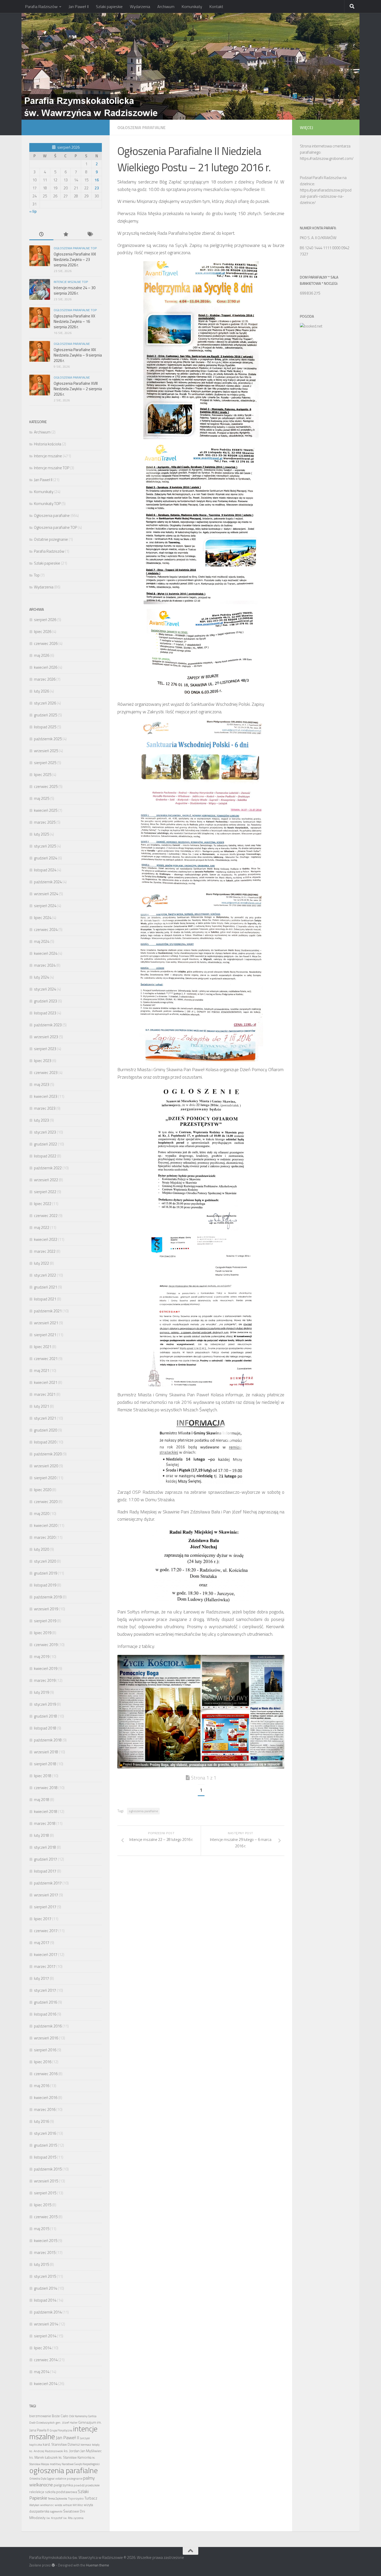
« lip (33, 211)
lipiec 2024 (43, 918)
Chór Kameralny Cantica (83, 2416)
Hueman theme (98, 2565)
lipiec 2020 (43, 1490)
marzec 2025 (45, 822)
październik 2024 (48, 882)
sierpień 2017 (45, 1907)
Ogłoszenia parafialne (142, 127)
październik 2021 (48, 1311)
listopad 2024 (45, 870)
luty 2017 (41, 1978)
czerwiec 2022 (46, 1216)
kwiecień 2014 (46, 2384)
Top (37, 575)
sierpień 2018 (45, 1764)
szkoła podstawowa (61, 2492)
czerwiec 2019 (46, 1645)
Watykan (34, 2505)
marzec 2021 (45, 1394)
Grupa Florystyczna (61, 2430)
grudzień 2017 (45, 1859)
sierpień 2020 (45, 1478)
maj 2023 (42, 1084)
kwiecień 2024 (46, 953)
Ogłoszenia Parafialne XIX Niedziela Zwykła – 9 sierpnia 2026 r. (78, 355)
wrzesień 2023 (46, 1037)
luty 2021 (41, 1406)
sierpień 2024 (45, 906)
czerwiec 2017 (46, 1931)
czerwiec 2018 (46, 1788)
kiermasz (86, 2445)
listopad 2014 (45, 2300)
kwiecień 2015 (46, 2241)
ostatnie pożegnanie (69, 2478)
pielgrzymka (63, 2485)
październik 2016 (48, 2026)
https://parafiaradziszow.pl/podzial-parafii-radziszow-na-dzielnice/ (326, 196)
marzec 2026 (45, 679)
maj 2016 (42, 2086)
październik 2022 (48, 1168)
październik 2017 (48, 1883)
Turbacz (91, 2498)
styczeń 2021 (45, 1418)
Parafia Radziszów (41, 6)
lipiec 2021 (43, 1347)
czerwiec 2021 (46, 1359)
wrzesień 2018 (46, 1752)
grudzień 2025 (45, 715)
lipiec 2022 (43, 1204)
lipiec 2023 (43, 1061)
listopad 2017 (45, 1871)
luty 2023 (41, 1120)
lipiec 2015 (43, 2205)
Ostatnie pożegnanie (51, 539)
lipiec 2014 (43, 2348)
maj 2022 (42, 1227)
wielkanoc (47, 2505)
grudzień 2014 (45, 2288)
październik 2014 (48, 2312)
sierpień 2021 (45, 1335)
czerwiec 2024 (46, 930)
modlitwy (55, 2464)
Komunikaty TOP (47, 504)
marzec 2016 (45, 2109)
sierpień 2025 (45, 763)
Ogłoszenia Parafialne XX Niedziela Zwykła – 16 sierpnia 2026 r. (74, 321)
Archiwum (166, 6)
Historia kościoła (48, 444)
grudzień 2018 (45, 1716)
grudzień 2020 (45, 1430)
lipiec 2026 (43, 632)
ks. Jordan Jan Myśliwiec (83, 2451)
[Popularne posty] (65, 235)
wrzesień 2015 (46, 2181)
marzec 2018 (45, 1823)
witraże (67, 2505)
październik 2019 (48, 1597)
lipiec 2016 (43, 2062)
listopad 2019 (45, 1585)
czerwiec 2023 (46, 1073)
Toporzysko (76, 2498)
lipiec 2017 (43, 1919)
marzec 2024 (45, 965)
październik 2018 (48, 1740)
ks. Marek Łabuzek (44, 2457)
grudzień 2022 (45, 1144)
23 (97, 188)
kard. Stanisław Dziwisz (61, 2444)
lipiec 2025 (43, 775)
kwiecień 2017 (46, 1955)
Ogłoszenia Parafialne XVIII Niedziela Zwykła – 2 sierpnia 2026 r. (78, 389)
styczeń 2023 (45, 1132)
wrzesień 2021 (46, 1323)
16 (97, 180)
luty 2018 (41, 1835)
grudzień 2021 (45, 1287)
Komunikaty (192, 6)
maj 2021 (42, 1371)
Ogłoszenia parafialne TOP (75, 248)
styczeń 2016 (45, 2133)
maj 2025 (42, 798)
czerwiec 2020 (46, 1502)
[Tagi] (90, 235)
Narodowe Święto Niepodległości (81, 2464)
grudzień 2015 (45, 2145)
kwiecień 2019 (46, 1668)
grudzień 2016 (45, 2002)
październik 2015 (48, 2169)
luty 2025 (41, 834)
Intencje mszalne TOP (71, 282)
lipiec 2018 (43, 1776)
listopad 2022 (45, 1156)
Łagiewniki (56, 2511)
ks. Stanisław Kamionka (75, 2457)
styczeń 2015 (45, 2276)
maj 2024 (42, 941)
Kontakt (216, 6)
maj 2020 (42, 1514)
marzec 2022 (45, 1251)
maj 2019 (42, 1657)
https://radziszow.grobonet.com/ (327, 158)
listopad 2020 (45, 1442)
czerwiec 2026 (46, 643)
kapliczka (36, 2445)
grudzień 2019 (45, 1573)
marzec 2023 (45, 1108)
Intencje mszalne (48, 456)
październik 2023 (48, 1025)
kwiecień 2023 (46, 1096)
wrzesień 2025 (46, 751)
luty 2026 (41, 691)
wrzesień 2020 (46, 1466)
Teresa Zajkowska (58, 2499)
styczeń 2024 (45, 989)
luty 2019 (41, 1692)
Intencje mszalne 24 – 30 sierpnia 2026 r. (75, 290)
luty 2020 (41, 1549)
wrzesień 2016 (46, 2038)
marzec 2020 (45, 1537)
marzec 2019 (45, 1680)
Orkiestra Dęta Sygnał (42, 2479)
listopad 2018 (45, 1728)
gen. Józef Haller (66, 2422)
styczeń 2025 (45, 846)
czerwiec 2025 (46, 787)
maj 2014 (42, 2372)
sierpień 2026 (45, 620)
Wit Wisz (78, 2505)
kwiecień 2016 (46, 2098)
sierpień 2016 (45, 2050)
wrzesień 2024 (46, 894)
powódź (79, 2485)
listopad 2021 (45, 1299)
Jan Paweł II (79, 6)
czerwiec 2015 (46, 2217)
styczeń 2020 (45, 1561)
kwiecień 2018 (46, 1812)
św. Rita (68, 2518)
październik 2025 (48, 739)
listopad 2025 (45, 727)
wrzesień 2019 (46, 1609)
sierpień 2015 (45, 2193)
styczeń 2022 (45, 1275)
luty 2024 (41, 977)
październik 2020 (48, 1454)
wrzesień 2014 (46, 2324)
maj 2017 (42, 1943)
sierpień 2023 (45, 1049)
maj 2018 (42, 1800)
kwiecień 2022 (46, 1239)
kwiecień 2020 (46, 1525)
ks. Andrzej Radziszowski (46, 2451)
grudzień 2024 (45, 858)
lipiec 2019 (43, 1633)
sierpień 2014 (45, 2336)
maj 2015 (42, 2229)
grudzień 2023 (45, 1001)
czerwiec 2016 (46, 2074)
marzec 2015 (45, 2253)
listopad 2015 (45, 2157)
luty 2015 (41, 2264)
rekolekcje (37, 2492)
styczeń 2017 (45, 1990)
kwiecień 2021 (46, 1382)
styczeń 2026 (45, 703)
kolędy (96, 2445)
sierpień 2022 (45, 1192)
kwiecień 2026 (46, 667)
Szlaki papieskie (109, 6)
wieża (58, 2505)
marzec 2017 (45, 1966)
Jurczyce (85, 2438)
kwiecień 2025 (46, 810)
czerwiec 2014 (46, 2360)
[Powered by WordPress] (53, 2565)
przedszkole (92, 2485)
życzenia (78, 2518)
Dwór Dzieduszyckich (42, 2423)
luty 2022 (41, 1263)
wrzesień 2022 (46, 1180)
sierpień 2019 (45, 1621)
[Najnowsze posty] (41, 235)
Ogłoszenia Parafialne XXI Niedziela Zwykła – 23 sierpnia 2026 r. (75, 259)
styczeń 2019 (45, 1704)
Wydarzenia (140, 6)
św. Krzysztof (54, 2518)
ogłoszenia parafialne (143, 1811)
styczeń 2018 (45, 1847)
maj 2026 (42, 655)
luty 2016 (41, 2121)
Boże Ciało (60, 2416)
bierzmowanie (40, 2416)
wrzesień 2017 (46, 1895)
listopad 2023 (45, 1013)
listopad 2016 (45, 2014)
